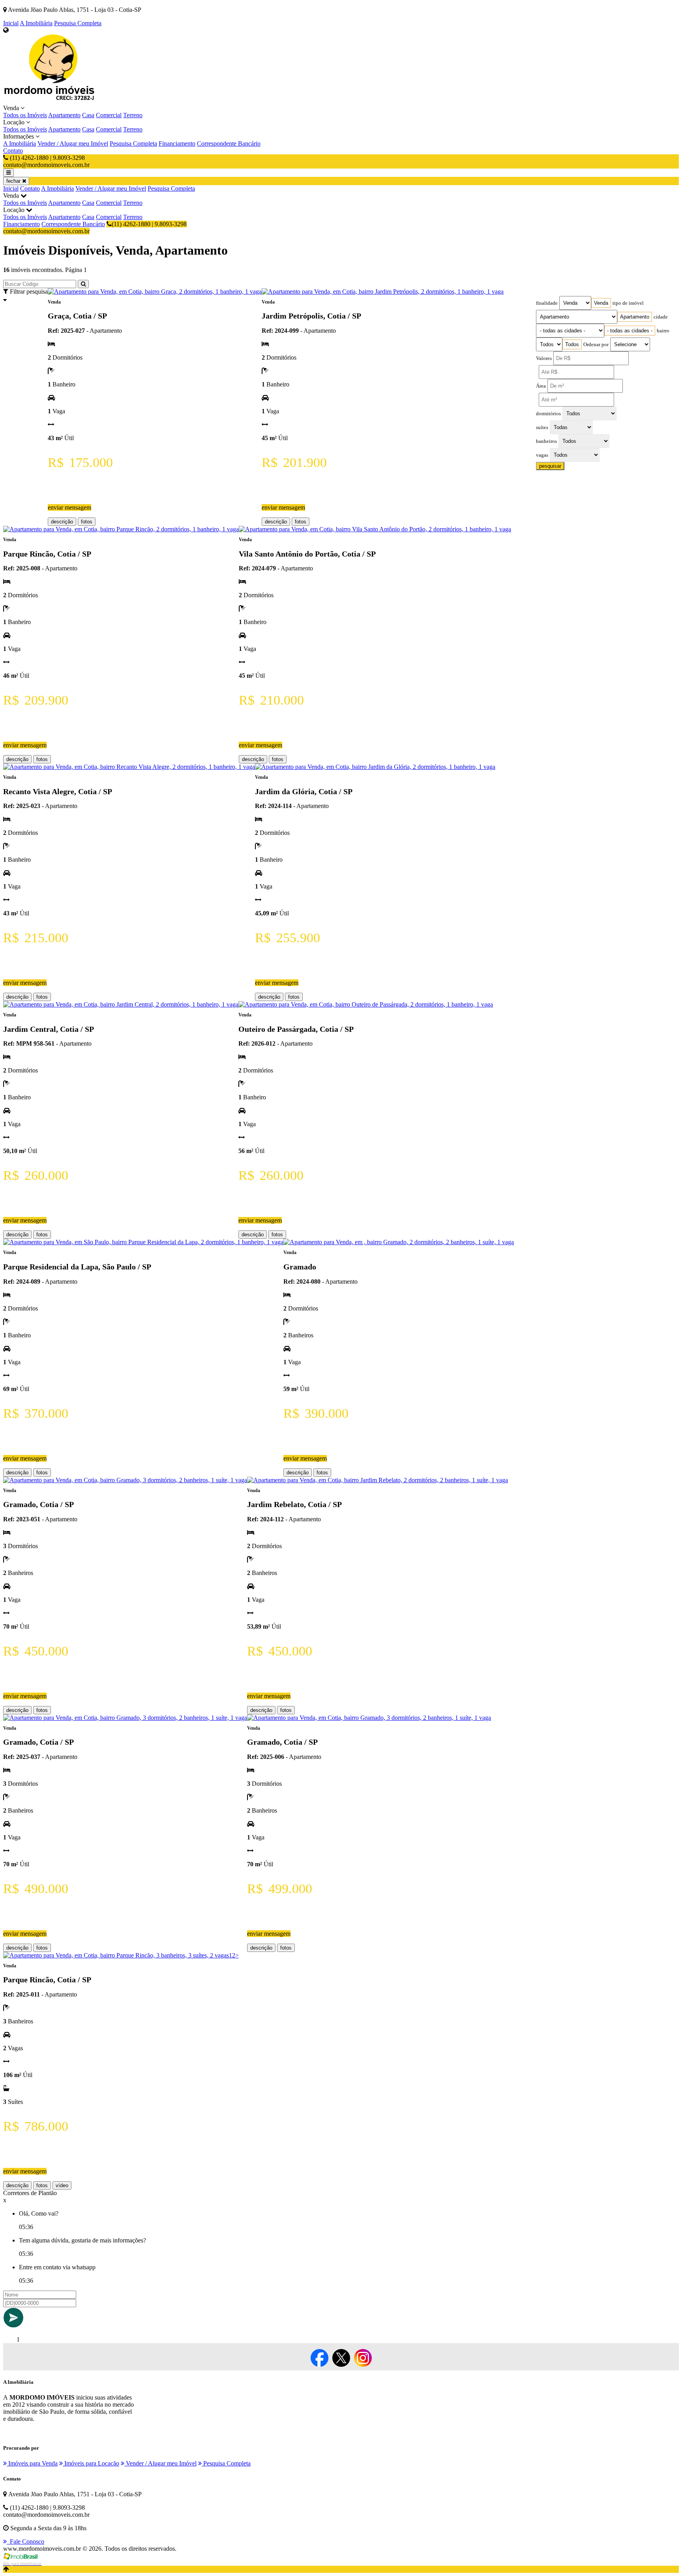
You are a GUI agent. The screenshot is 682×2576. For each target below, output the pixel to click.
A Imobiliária (36, 23)
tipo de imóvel (628, 303)
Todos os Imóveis (25, 115)
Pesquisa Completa (78, 23)
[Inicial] (51, 101)
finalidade (547, 303)
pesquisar (550, 466)
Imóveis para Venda (32, 2463)
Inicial (11, 23)
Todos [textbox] (572, 344)
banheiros (546, 441)
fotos (87, 522)
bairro (663, 331)
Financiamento (177, 143)
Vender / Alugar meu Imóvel (73, 143)
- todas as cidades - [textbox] (630, 331)
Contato (13, 151)
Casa (88, 115)
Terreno (133, 115)
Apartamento (64, 115)
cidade (661, 317)
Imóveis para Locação (91, 2463)
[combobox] (601, 303)
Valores (544, 358)
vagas (542, 455)
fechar (14, 181)
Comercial (109, 115)
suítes (542, 427)
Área (541, 386)
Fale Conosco (25, 2541)
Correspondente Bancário (229, 143)
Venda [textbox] (601, 303)
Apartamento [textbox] (635, 317)
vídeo (62, 2185)
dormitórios (548, 414)
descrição (62, 522)
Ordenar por (596, 345)
